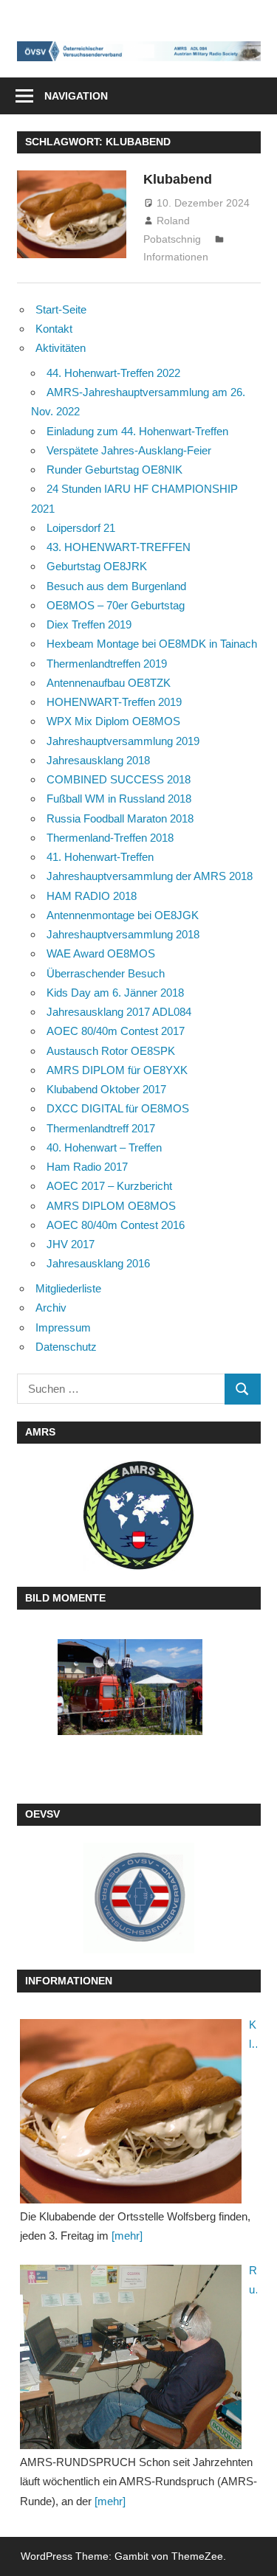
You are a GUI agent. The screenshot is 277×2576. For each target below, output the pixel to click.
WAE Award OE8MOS (101, 953)
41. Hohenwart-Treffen (100, 857)
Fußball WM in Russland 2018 (119, 799)
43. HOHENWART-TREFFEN (119, 547)
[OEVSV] (139, 1898)
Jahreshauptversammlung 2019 (123, 741)
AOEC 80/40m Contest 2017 (116, 1031)
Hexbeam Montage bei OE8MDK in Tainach (152, 644)
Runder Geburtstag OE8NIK (114, 470)
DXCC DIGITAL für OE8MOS (118, 1108)
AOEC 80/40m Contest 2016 (116, 1225)
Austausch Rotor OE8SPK (111, 1051)
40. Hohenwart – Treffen (104, 1147)
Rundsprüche (253, 2282)
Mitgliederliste (68, 1288)
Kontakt (54, 329)
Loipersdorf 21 (81, 528)
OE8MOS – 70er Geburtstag (116, 605)
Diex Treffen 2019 (89, 624)
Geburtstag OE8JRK (97, 566)
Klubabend (178, 179)
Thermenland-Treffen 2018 (110, 838)
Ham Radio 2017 (87, 1167)
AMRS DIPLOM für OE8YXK (117, 1070)
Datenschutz (66, 1347)
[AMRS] (139, 1516)
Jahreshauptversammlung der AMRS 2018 (150, 876)
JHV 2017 (71, 1244)
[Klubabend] (131, 2111)
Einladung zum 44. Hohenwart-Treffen (137, 431)
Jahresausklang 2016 (98, 1263)
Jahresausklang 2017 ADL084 (119, 1012)
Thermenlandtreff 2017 (101, 1128)
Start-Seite (61, 309)
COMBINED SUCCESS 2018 (119, 779)
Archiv (51, 1308)
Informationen (176, 257)
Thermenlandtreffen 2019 (107, 664)
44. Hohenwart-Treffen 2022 (113, 373)
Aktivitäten (61, 348)
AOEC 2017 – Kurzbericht (109, 1186)
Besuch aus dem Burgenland (116, 586)
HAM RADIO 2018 (92, 896)
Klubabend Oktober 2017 (106, 1089)
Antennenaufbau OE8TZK (109, 683)
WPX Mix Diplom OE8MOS (113, 721)
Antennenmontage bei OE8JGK (123, 915)
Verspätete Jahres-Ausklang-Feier (129, 450)
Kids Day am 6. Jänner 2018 (115, 993)
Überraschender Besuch (106, 973)
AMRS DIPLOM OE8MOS (111, 1206)
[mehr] (127, 2236)
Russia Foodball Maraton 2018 (120, 818)
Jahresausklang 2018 (98, 760)
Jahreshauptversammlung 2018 (123, 934)
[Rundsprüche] (131, 2357)
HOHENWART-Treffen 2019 (114, 702)
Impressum (63, 1327)
